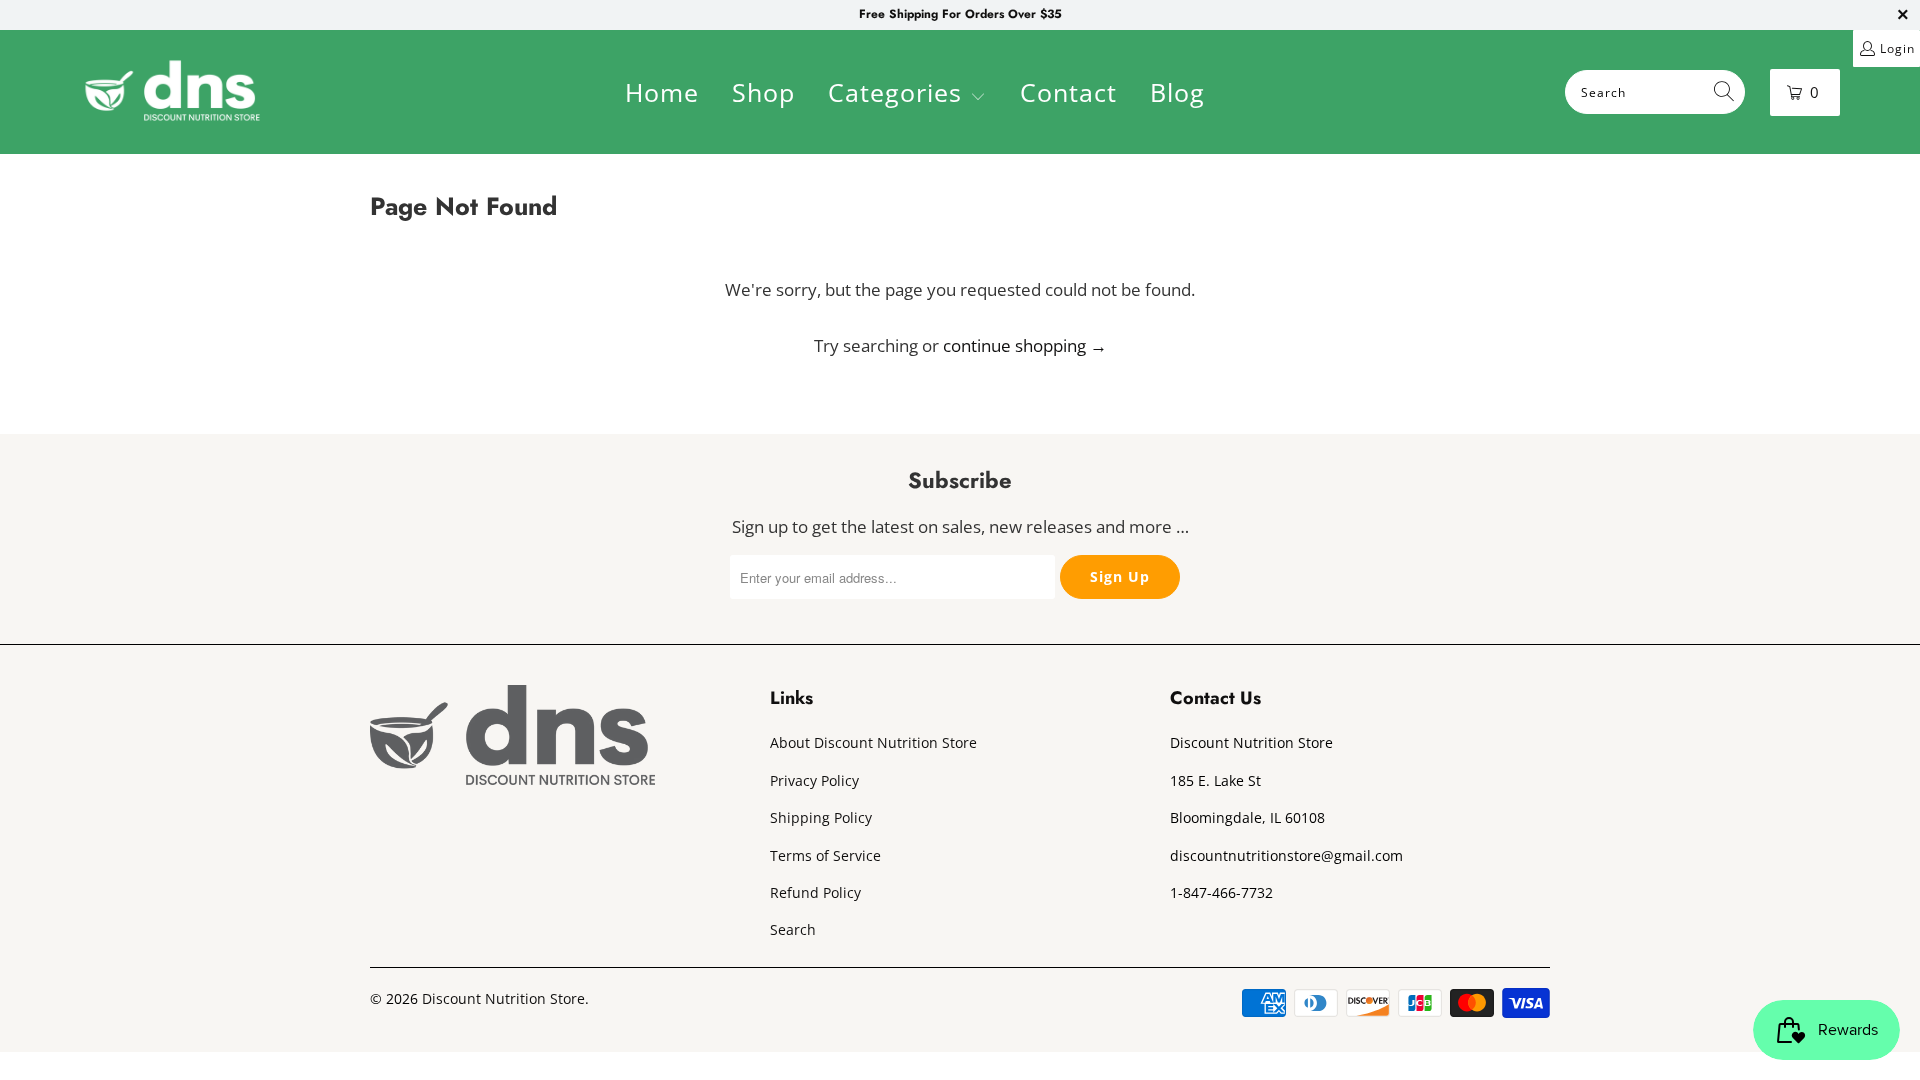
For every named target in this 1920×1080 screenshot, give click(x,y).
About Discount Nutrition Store (873, 742)
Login (1897, 48)
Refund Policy (815, 892)
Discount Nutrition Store (503, 998)
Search (793, 929)
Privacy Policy (814, 780)
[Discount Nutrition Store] (172, 92)
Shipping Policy (821, 817)
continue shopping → (1025, 345)
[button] (907, 95)
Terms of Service (825, 855)
